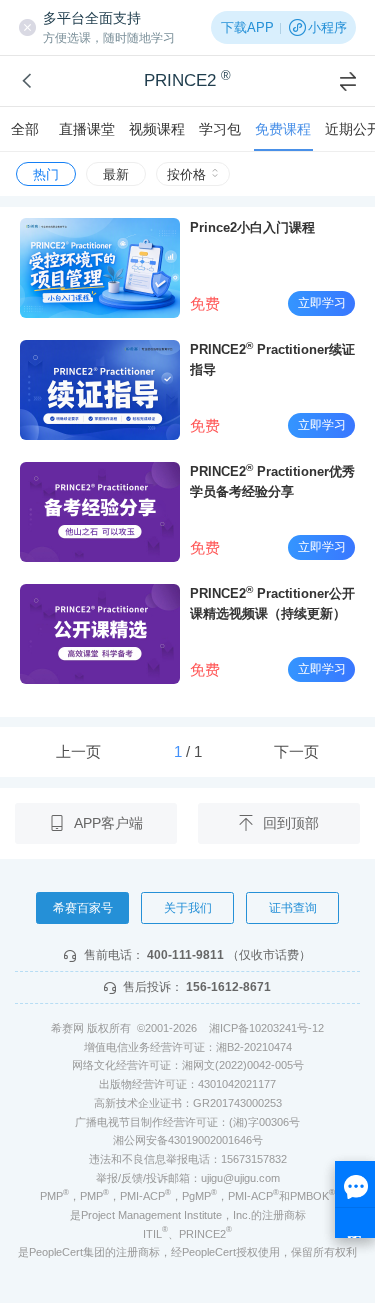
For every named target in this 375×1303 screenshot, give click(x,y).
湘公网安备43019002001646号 (188, 1140)
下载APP (247, 27)
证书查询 (293, 908)
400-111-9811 (185, 955)
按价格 (186, 174)
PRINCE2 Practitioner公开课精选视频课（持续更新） (272, 602)
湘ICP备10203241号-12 (266, 1028)
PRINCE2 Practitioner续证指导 (272, 358)
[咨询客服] (355, 1199)
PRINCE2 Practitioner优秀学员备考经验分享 (272, 480)
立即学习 (322, 303)
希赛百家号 (83, 908)
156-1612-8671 (228, 987)
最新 (116, 174)
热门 (46, 174)
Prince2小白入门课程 (252, 227)
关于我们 (188, 908)
